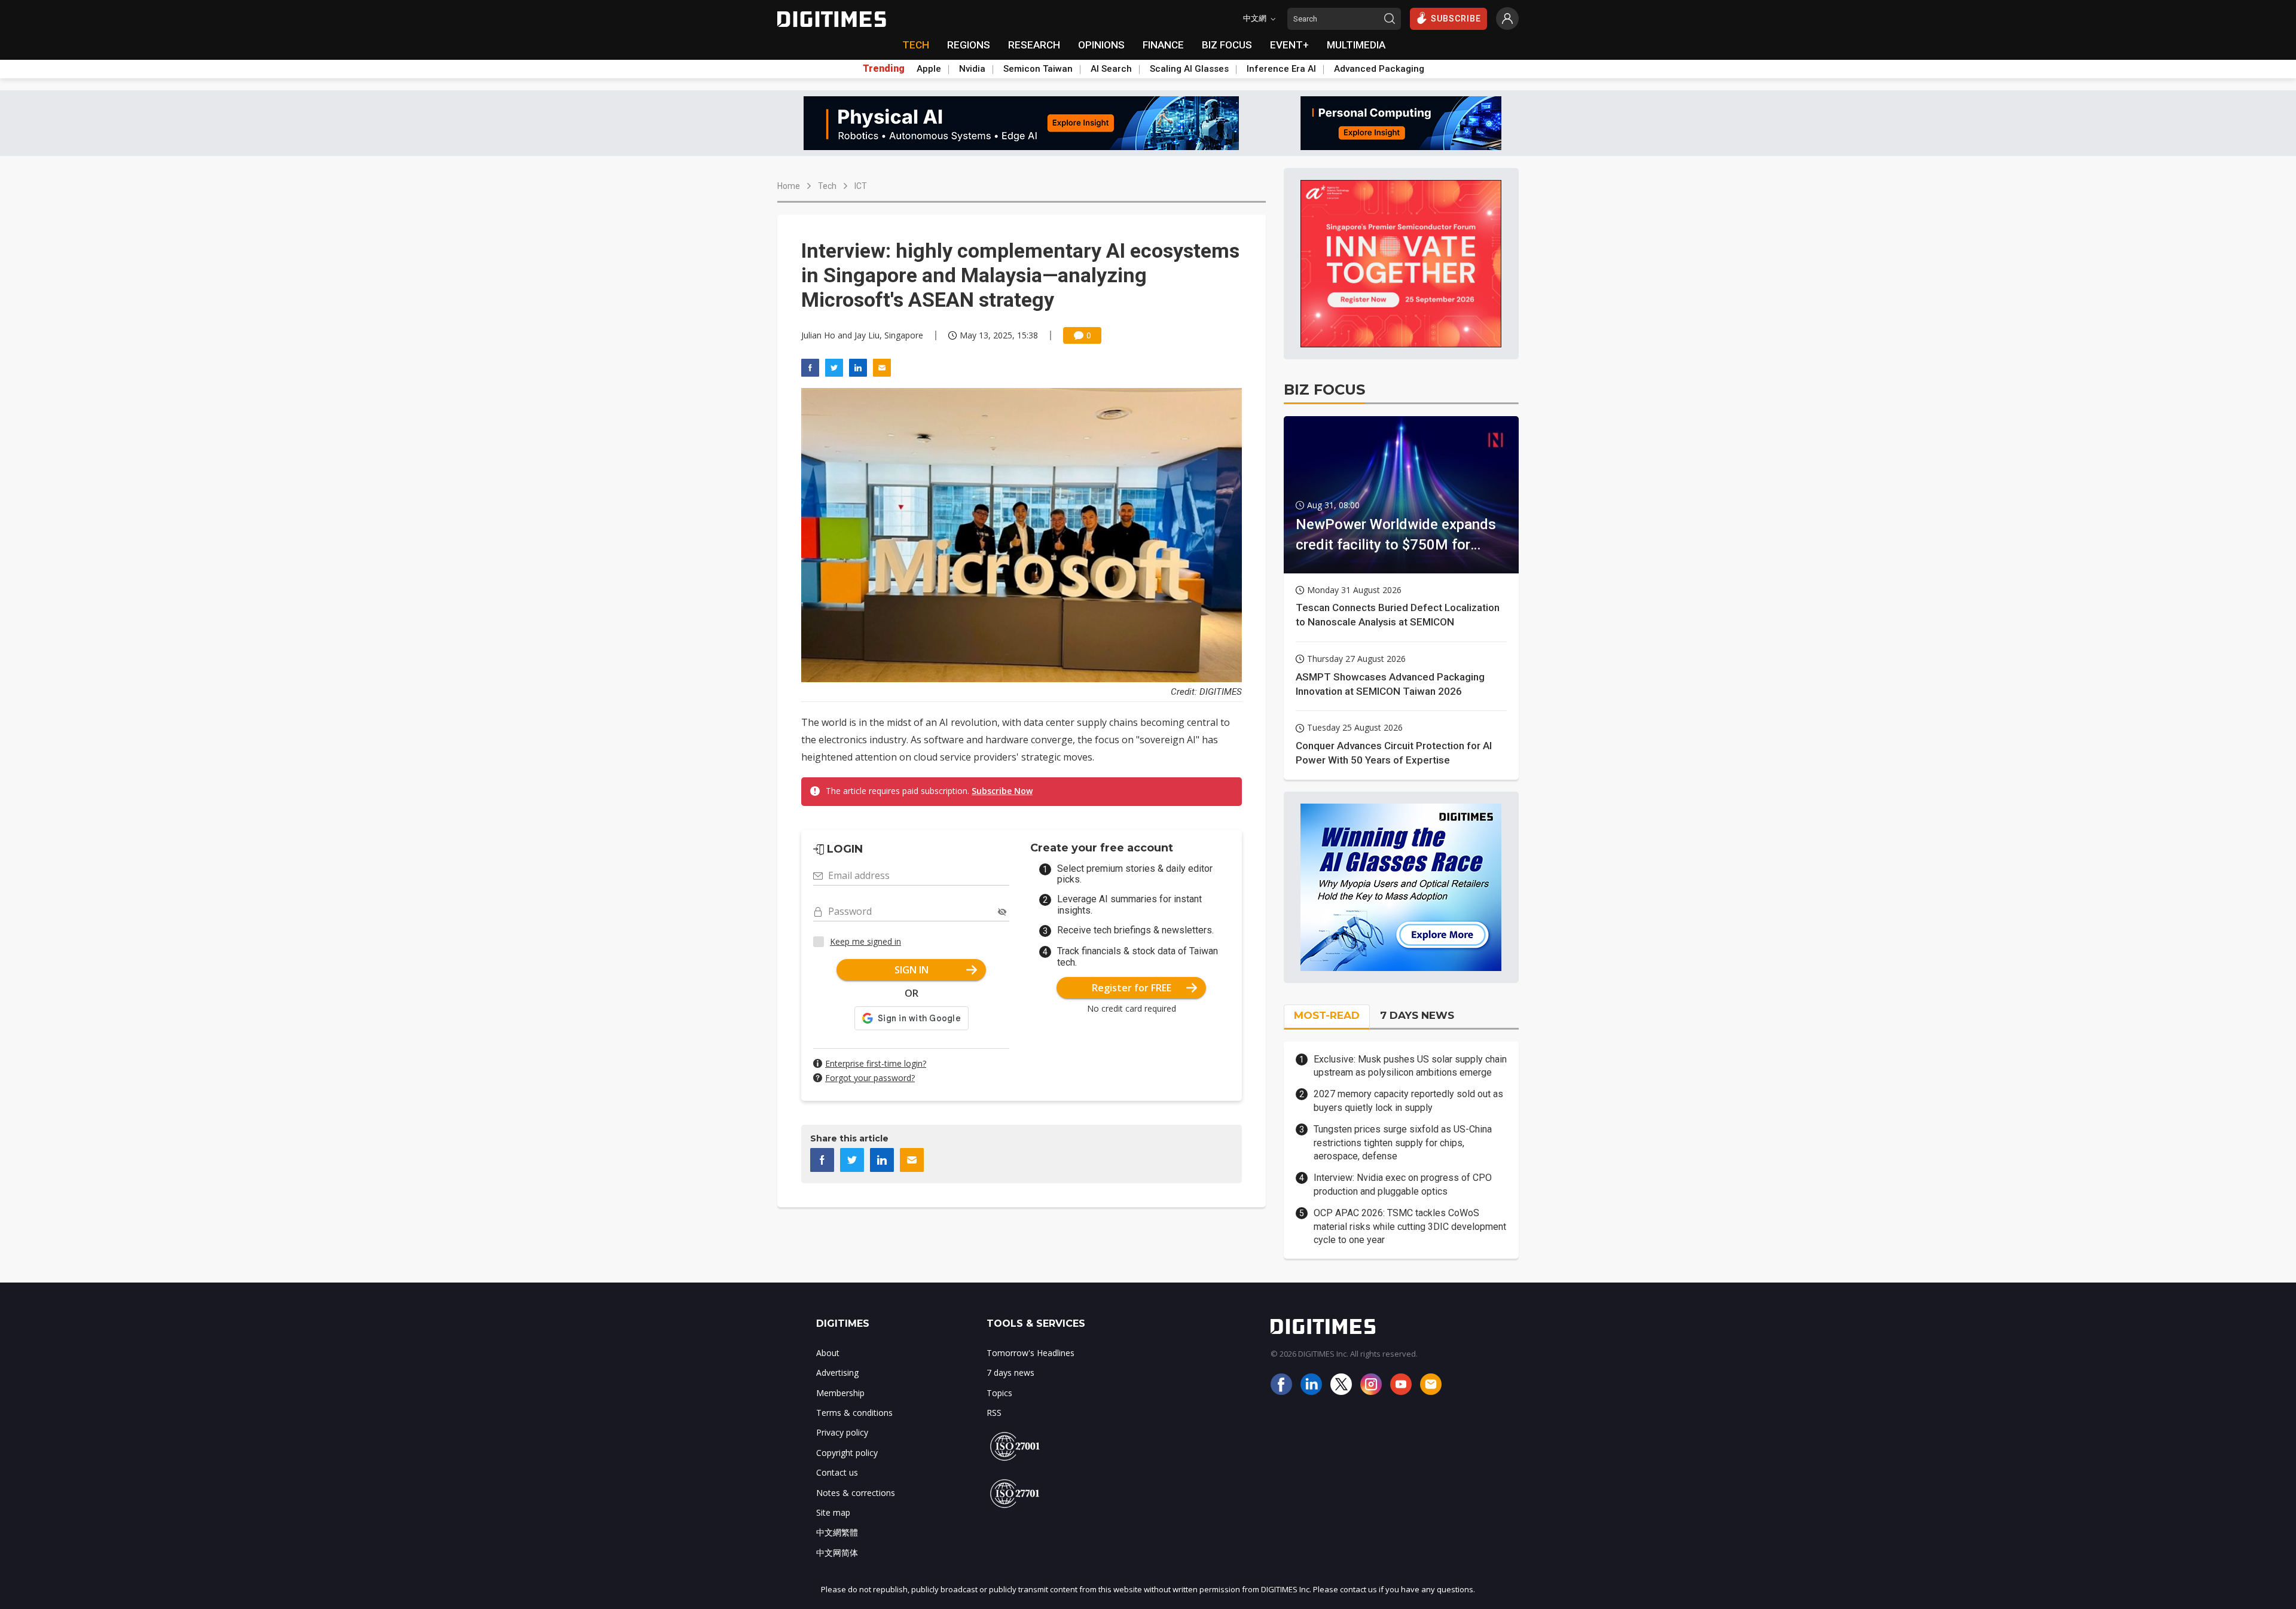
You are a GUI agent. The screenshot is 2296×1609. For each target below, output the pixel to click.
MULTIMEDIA (1356, 45)
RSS (994, 1413)
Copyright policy (847, 1453)
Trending (884, 69)
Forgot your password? (870, 1078)
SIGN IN (912, 970)
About (828, 1353)
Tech (827, 186)
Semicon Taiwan (1038, 69)
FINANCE (1163, 45)
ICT (861, 186)
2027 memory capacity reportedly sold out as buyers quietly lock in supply (1408, 1100)
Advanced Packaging (1379, 69)
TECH (916, 45)
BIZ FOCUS (1227, 45)
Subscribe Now (1002, 791)
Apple (929, 69)
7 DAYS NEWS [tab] (1417, 1015)
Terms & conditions (854, 1413)
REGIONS (969, 45)
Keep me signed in (865, 941)
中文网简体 (837, 1552)
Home (789, 186)
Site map (833, 1512)
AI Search (1111, 69)
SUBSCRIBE (1456, 19)
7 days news (1010, 1373)
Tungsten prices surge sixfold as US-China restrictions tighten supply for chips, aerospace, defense (1403, 1143)
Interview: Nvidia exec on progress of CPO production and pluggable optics (1403, 1184)
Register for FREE (1132, 988)
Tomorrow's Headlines (1031, 1353)
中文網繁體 (837, 1532)
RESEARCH (1034, 45)
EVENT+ (1289, 45)
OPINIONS (1101, 45)
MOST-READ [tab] (1327, 1015)
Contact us (837, 1472)
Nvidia (972, 69)
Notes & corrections (856, 1493)
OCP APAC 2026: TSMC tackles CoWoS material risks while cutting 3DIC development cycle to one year (1410, 1226)
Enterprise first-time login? (876, 1063)
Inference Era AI (1281, 69)
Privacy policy (842, 1432)
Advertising (837, 1373)
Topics (999, 1393)
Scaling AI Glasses (1189, 69)
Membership (840, 1393)
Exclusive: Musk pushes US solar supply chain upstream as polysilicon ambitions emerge (1410, 1066)
